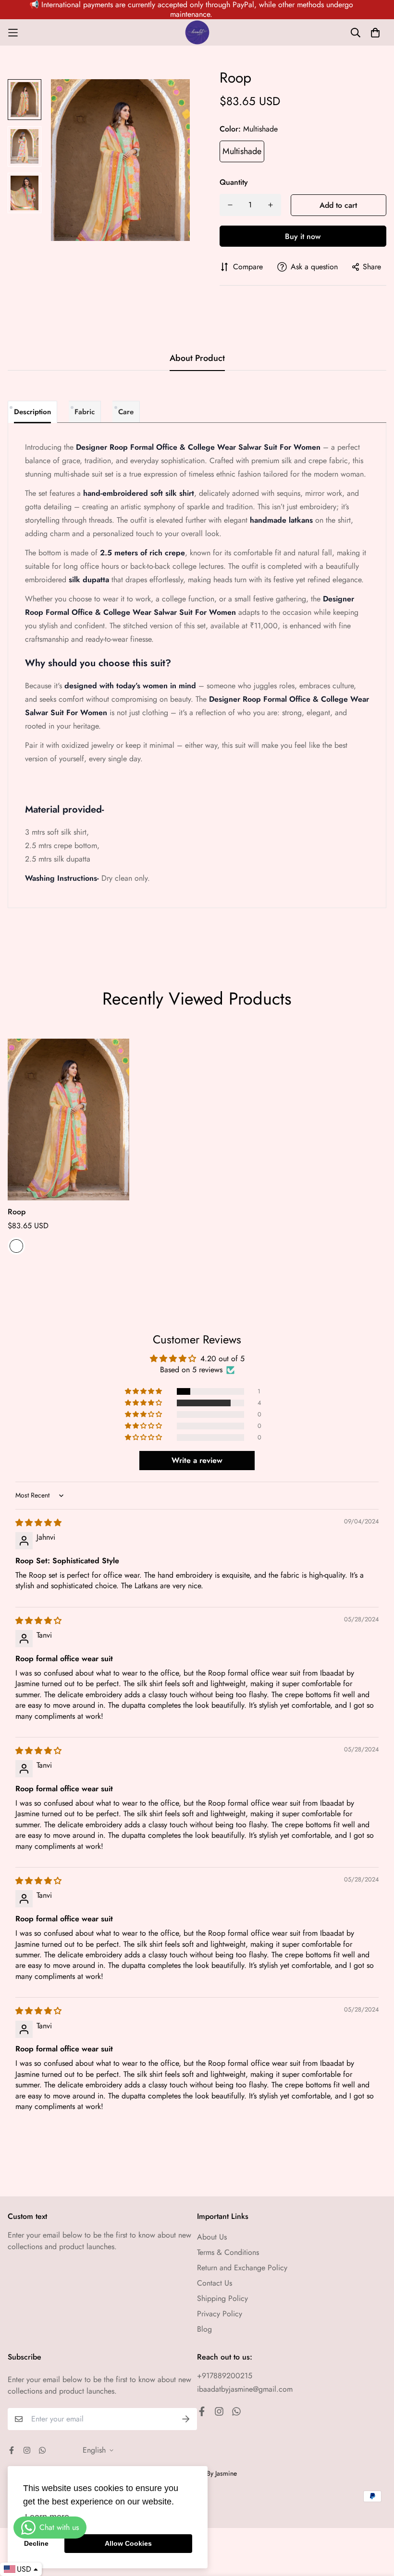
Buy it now (303, 236)
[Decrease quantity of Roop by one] (230, 205)
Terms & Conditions (228, 2252)
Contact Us (215, 2283)
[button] (144, 1391)
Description (32, 412)
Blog (204, 2329)
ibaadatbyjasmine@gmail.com (245, 2389)
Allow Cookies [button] (128, 2543)
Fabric (85, 412)
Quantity (234, 182)
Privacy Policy (220, 2314)
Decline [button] (36, 2543)
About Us (212, 2237)
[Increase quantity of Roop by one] (271, 205)
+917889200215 (225, 2376)
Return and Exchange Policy (242, 2268)
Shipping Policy (222, 2298)
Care (126, 412)
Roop (17, 1212)
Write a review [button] (197, 1460)
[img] (38, 1523)
